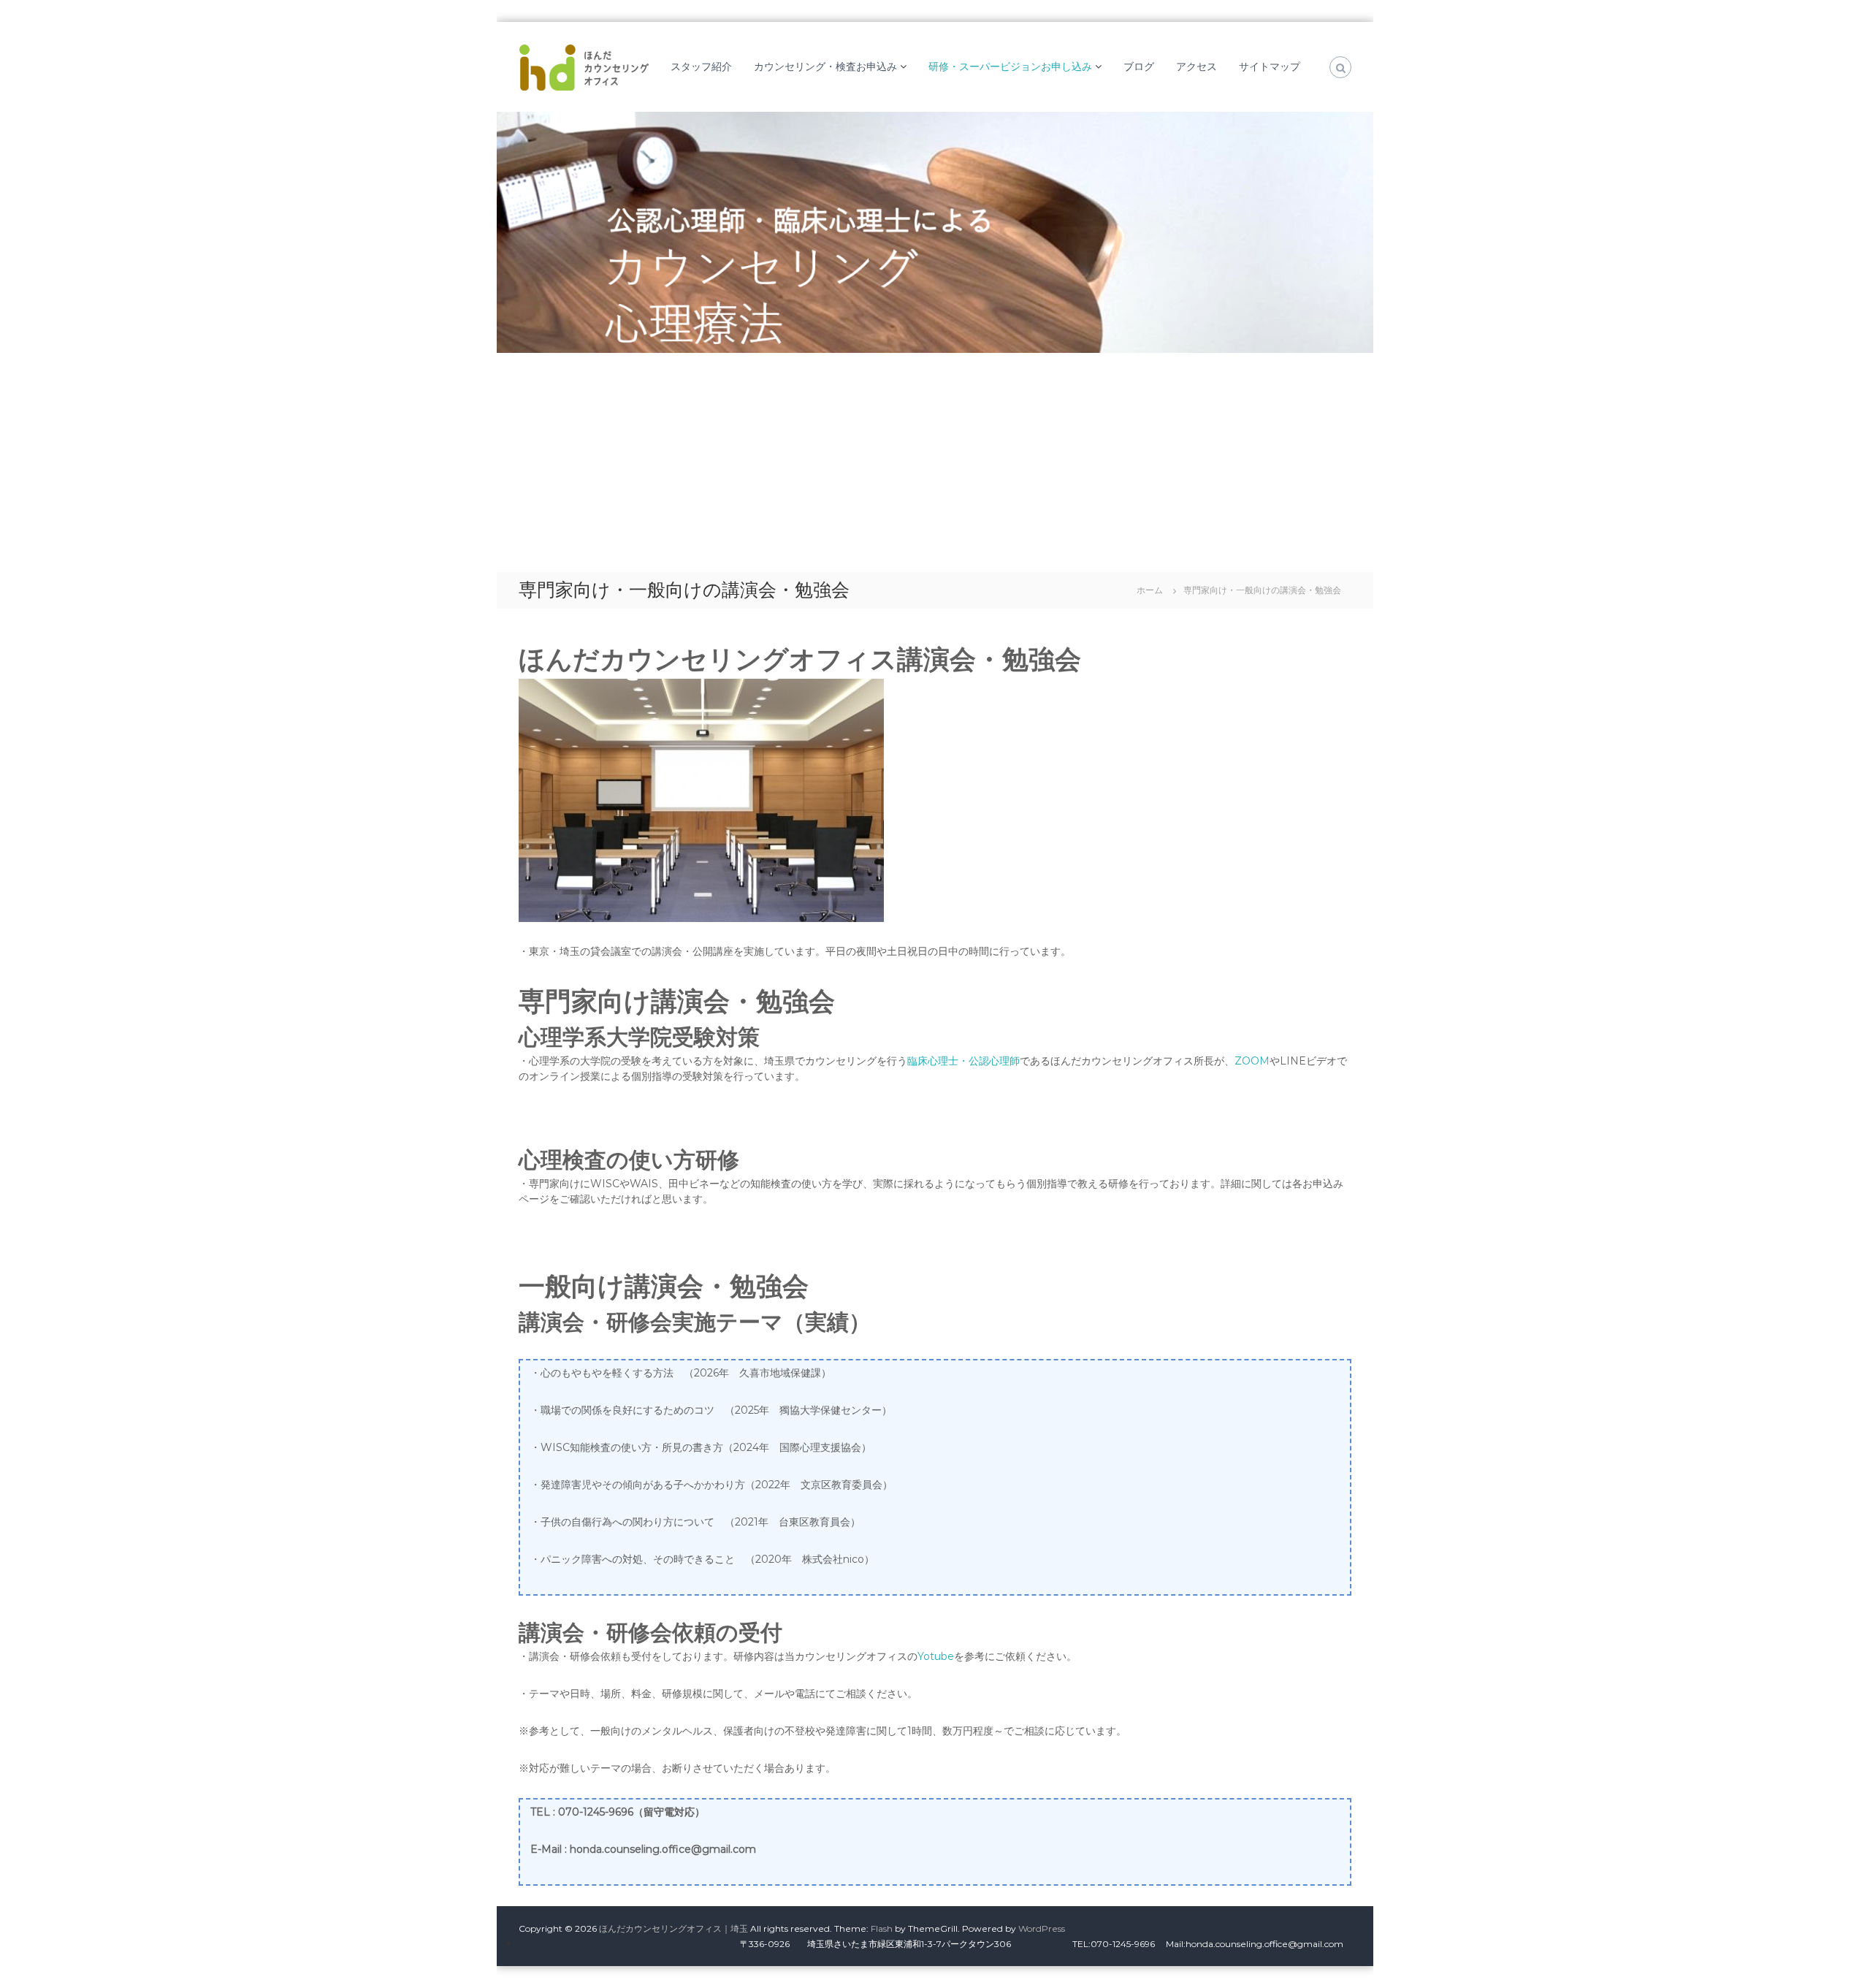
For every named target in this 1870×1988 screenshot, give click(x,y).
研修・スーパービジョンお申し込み (1010, 66)
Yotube (936, 1656)
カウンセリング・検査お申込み (825, 66)
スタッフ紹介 (701, 66)
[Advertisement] (935, 462)
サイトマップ (1270, 66)
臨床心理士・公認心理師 (963, 1061)
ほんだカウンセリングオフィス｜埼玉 (673, 1928)
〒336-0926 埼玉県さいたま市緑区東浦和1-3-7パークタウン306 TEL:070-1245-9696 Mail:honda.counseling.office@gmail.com (1072, 1944)
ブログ (1139, 66)
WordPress (1042, 1928)
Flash (882, 1928)
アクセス (1197, 66)
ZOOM (1252, 1061)
